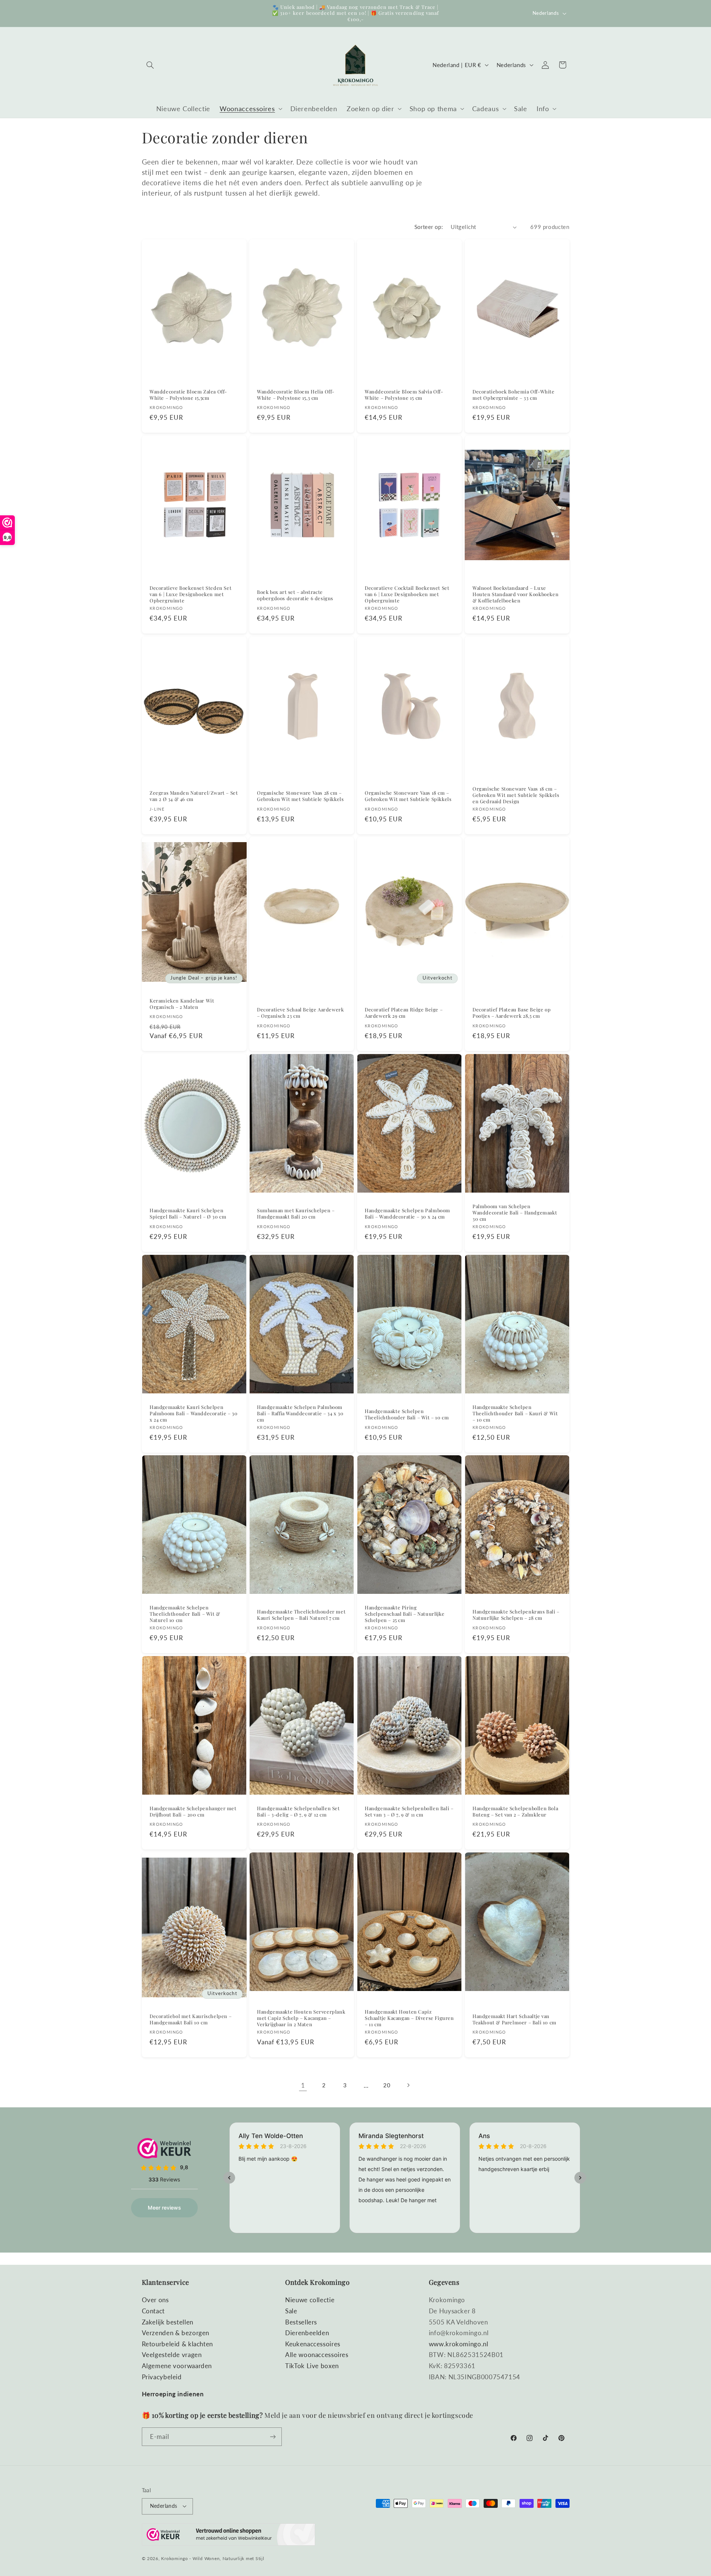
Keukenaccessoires (313, 2344)
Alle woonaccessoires (317, 2355)
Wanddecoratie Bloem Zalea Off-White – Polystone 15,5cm (188, 395)
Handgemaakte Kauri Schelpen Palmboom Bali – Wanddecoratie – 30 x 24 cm (193, 1413)
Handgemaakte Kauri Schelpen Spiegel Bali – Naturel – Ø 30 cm (188, 1214)
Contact (153, 2311)
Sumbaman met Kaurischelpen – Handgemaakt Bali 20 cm (296, 1214)
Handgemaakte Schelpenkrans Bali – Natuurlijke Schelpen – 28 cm (516, 1615)
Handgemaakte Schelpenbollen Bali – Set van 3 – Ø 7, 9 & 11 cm (409, 1811)
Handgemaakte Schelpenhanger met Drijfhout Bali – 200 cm (193, 1811)
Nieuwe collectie (310, 2300)
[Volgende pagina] (408, 2085)
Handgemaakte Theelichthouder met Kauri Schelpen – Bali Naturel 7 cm (301, 1615)
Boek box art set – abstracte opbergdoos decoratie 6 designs (295, 595)
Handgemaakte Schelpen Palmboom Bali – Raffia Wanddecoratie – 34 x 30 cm (300, 1413)
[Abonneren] (273, 2437)
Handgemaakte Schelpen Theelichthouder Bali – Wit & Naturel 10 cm (185, 1614)
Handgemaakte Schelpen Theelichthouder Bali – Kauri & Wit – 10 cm (515, 1413)
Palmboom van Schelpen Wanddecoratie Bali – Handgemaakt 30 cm (515, 1213)
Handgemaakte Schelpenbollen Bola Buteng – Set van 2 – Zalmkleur (515, 1811)
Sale (291, 2311)
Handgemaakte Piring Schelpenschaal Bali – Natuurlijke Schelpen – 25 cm (405, 1614)
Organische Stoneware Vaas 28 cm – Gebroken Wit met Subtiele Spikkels (300, 796)
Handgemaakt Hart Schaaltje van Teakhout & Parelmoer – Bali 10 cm (515, 2019)
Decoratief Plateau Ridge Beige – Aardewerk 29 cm (404, 1013)
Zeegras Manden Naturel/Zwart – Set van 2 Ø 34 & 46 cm (194, 796)
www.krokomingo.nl (459, 2344)
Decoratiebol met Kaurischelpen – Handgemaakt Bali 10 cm (191, 2019)
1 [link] (303, 2085)
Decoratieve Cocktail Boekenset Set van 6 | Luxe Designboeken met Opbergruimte (407, 594)
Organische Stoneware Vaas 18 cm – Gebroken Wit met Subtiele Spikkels (408, 796)
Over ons (155, 2300)
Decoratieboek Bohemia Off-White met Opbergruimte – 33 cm (514, 395)
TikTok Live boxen (312, 2366)
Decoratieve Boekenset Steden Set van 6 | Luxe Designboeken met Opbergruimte (191, 594)
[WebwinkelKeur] (228, 2537)
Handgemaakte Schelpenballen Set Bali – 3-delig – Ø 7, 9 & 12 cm (298, 1811)
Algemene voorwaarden (177, 2366)
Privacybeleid (162, 2377)
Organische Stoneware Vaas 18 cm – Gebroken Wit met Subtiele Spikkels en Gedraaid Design (516, 795)
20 (387, 2085)
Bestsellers (301, 2322)
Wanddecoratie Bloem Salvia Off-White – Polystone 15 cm (404, 395)
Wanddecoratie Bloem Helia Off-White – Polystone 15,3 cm (296, 395)
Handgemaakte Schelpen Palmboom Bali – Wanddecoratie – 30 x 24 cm (408, 1214)
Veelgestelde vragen (172, 2355)
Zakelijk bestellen (168, 2322)
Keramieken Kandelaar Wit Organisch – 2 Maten (182, 1004)
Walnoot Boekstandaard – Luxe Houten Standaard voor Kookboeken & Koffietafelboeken (515, 594)
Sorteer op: (429, 227)
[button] (150, 65)
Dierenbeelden (307, 2333)
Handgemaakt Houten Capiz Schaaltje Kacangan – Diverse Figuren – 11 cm (409, 2018)
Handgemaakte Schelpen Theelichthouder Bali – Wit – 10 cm (407, 1414)
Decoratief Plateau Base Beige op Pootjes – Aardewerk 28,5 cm (512, 1013)
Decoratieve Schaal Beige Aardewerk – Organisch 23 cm (300, 1013)
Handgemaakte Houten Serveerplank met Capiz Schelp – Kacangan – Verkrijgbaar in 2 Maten (301, 2018)
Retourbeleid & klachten (178, 2344)
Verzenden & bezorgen (176, 2333)
